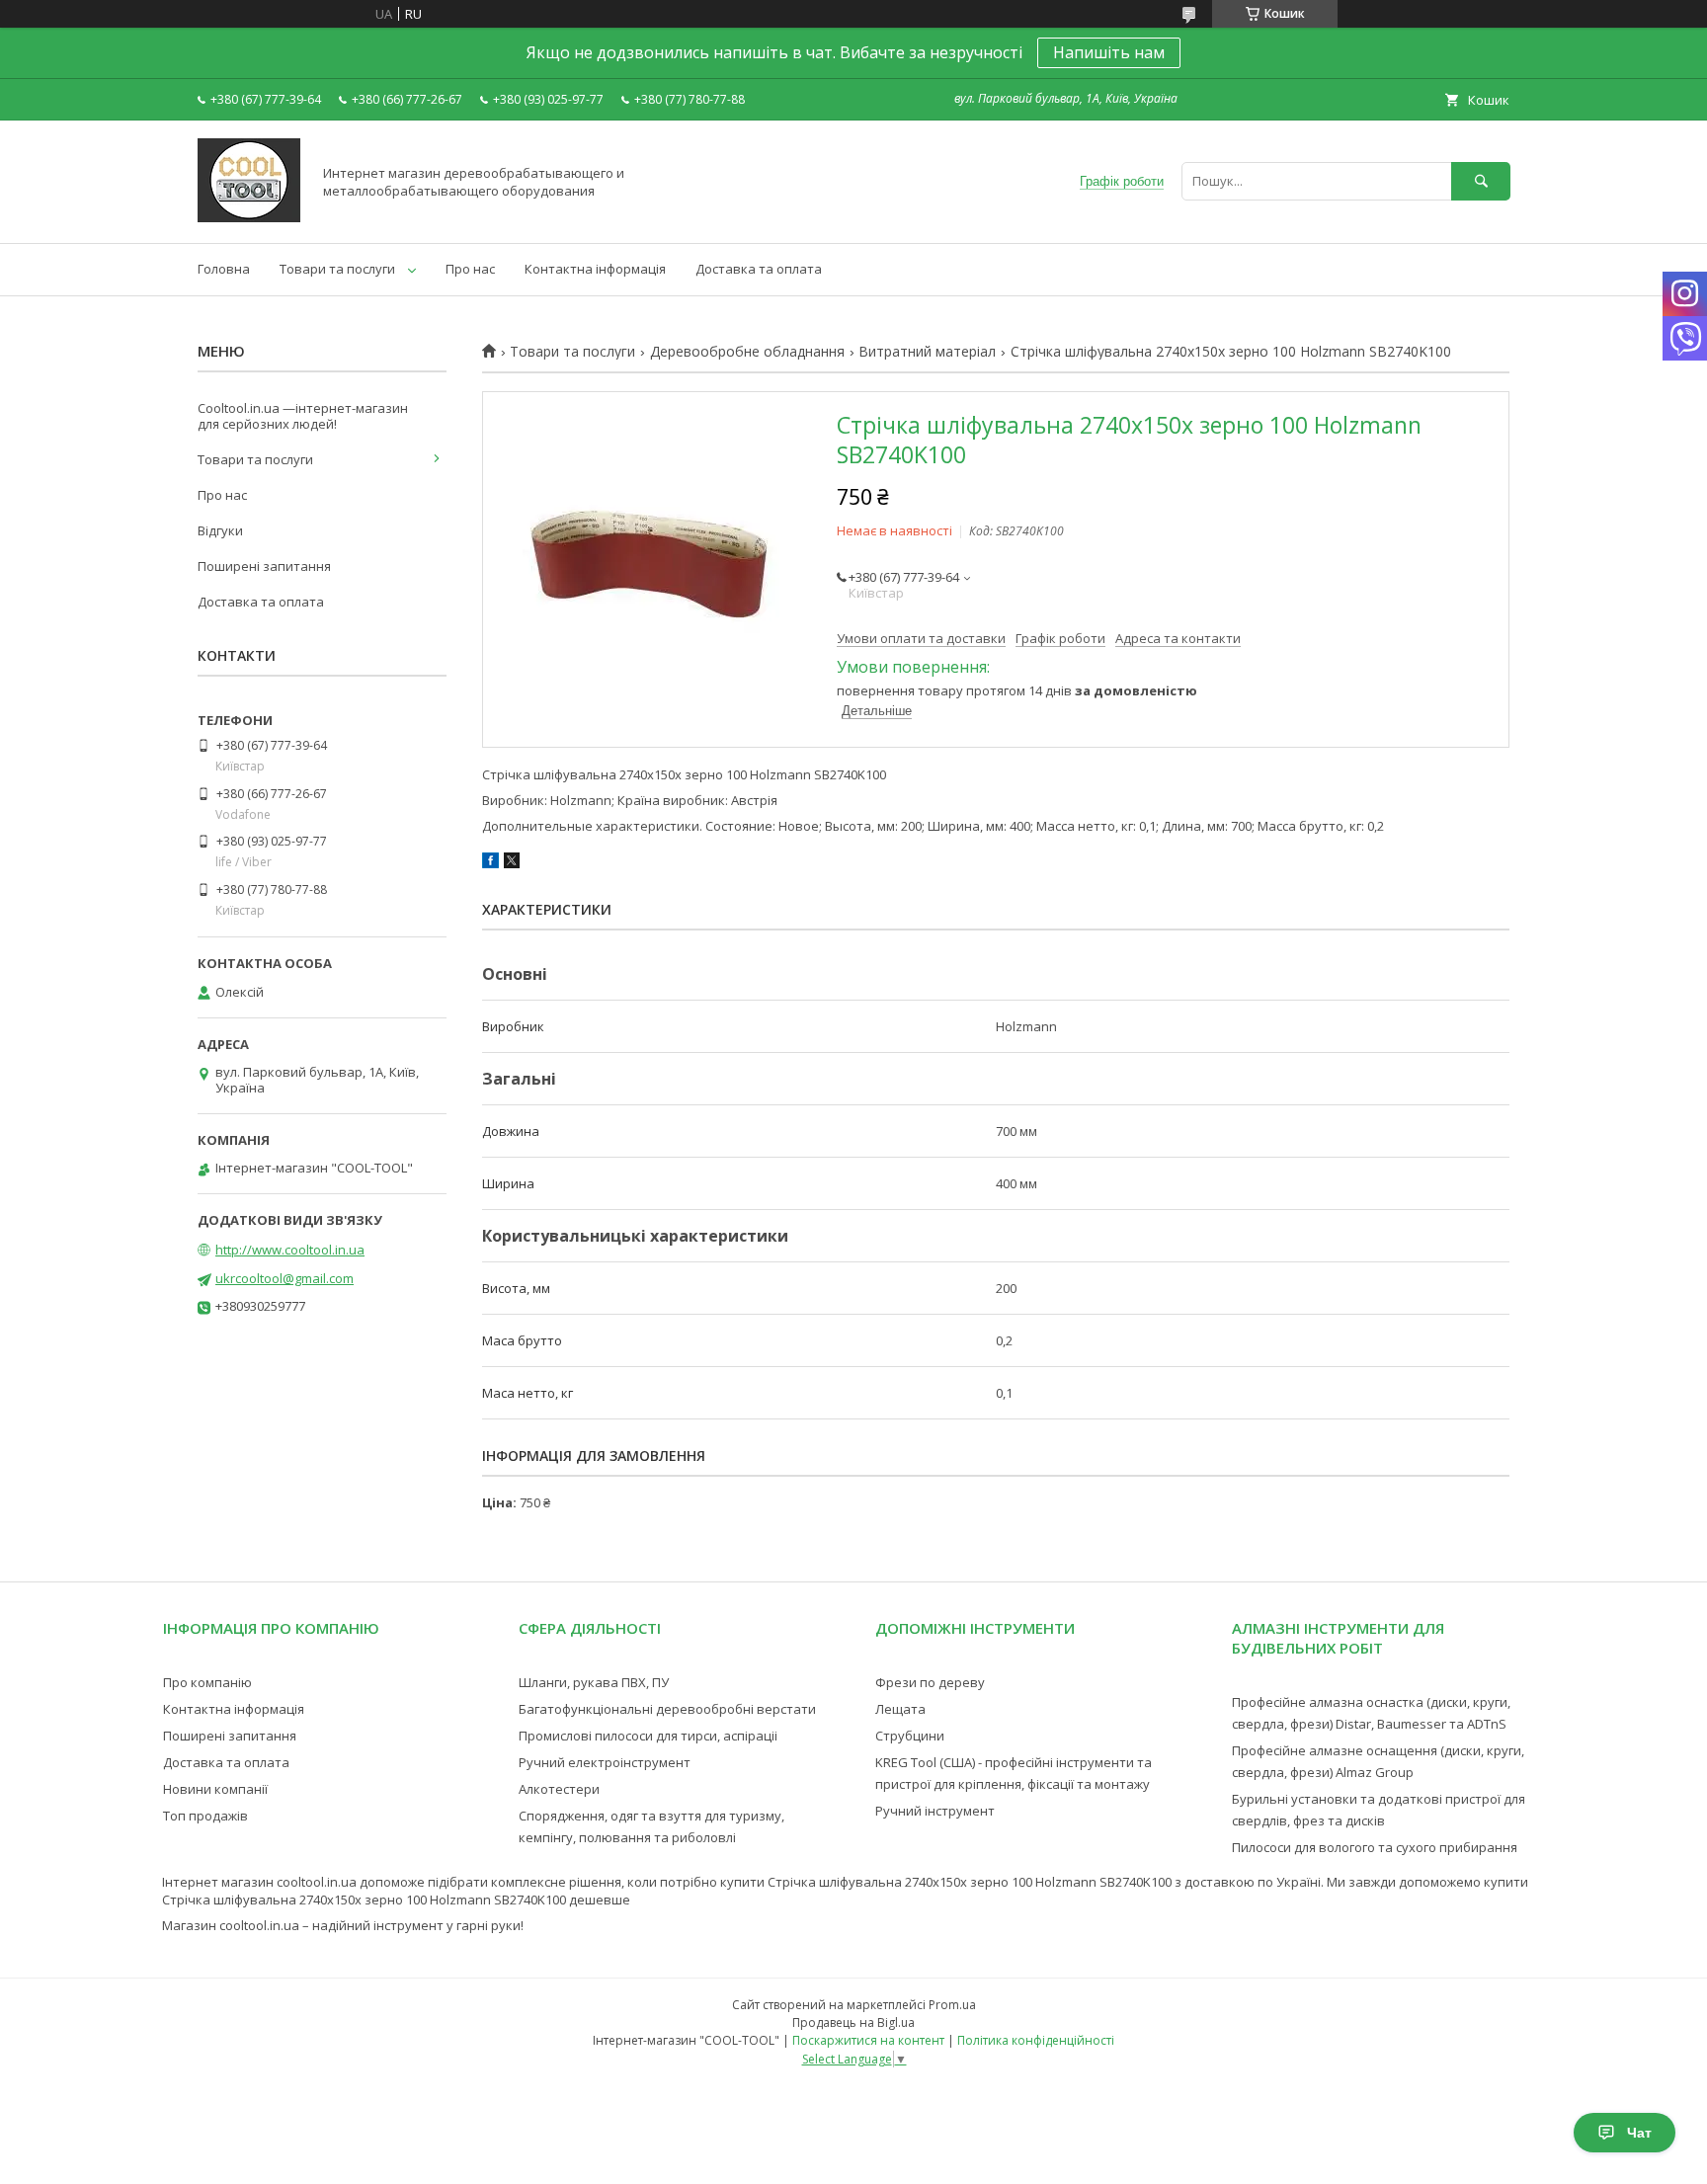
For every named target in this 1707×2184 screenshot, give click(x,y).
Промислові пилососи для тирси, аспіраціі (648, 1736)
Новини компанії (215, 1789)
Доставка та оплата (759, 269)
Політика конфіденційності (1036, 2040)
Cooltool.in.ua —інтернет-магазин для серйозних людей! (303, 416)
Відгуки (220, 530)
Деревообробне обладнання (747, 352)
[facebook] (490, 863)
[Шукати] (1481, 181)
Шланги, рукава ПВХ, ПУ (594, 1682)
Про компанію (207, 1682)
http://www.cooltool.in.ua (290, 1250)
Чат (1639, 2133)
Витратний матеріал (927, 352)
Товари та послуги (337, 269)
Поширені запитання (264, 566)
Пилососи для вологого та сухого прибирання (1375, 1847)
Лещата (900, 1709)
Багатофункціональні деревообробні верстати (667, 1709)
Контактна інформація (595, 269)
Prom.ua (952, 2005)
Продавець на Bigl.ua (853, 2022)
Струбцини (910, 1736)
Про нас (470, 269)
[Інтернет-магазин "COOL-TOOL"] (249, 217)
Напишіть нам (1109, 52)
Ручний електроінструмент (605, 1762)
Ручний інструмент (935, 1811)
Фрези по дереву (930, 1682)
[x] (512, 863)
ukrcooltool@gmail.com (284, 1278)
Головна (224, 269)
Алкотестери (559, 1789)
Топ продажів (205, 1816)
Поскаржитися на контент (868, 2040)
